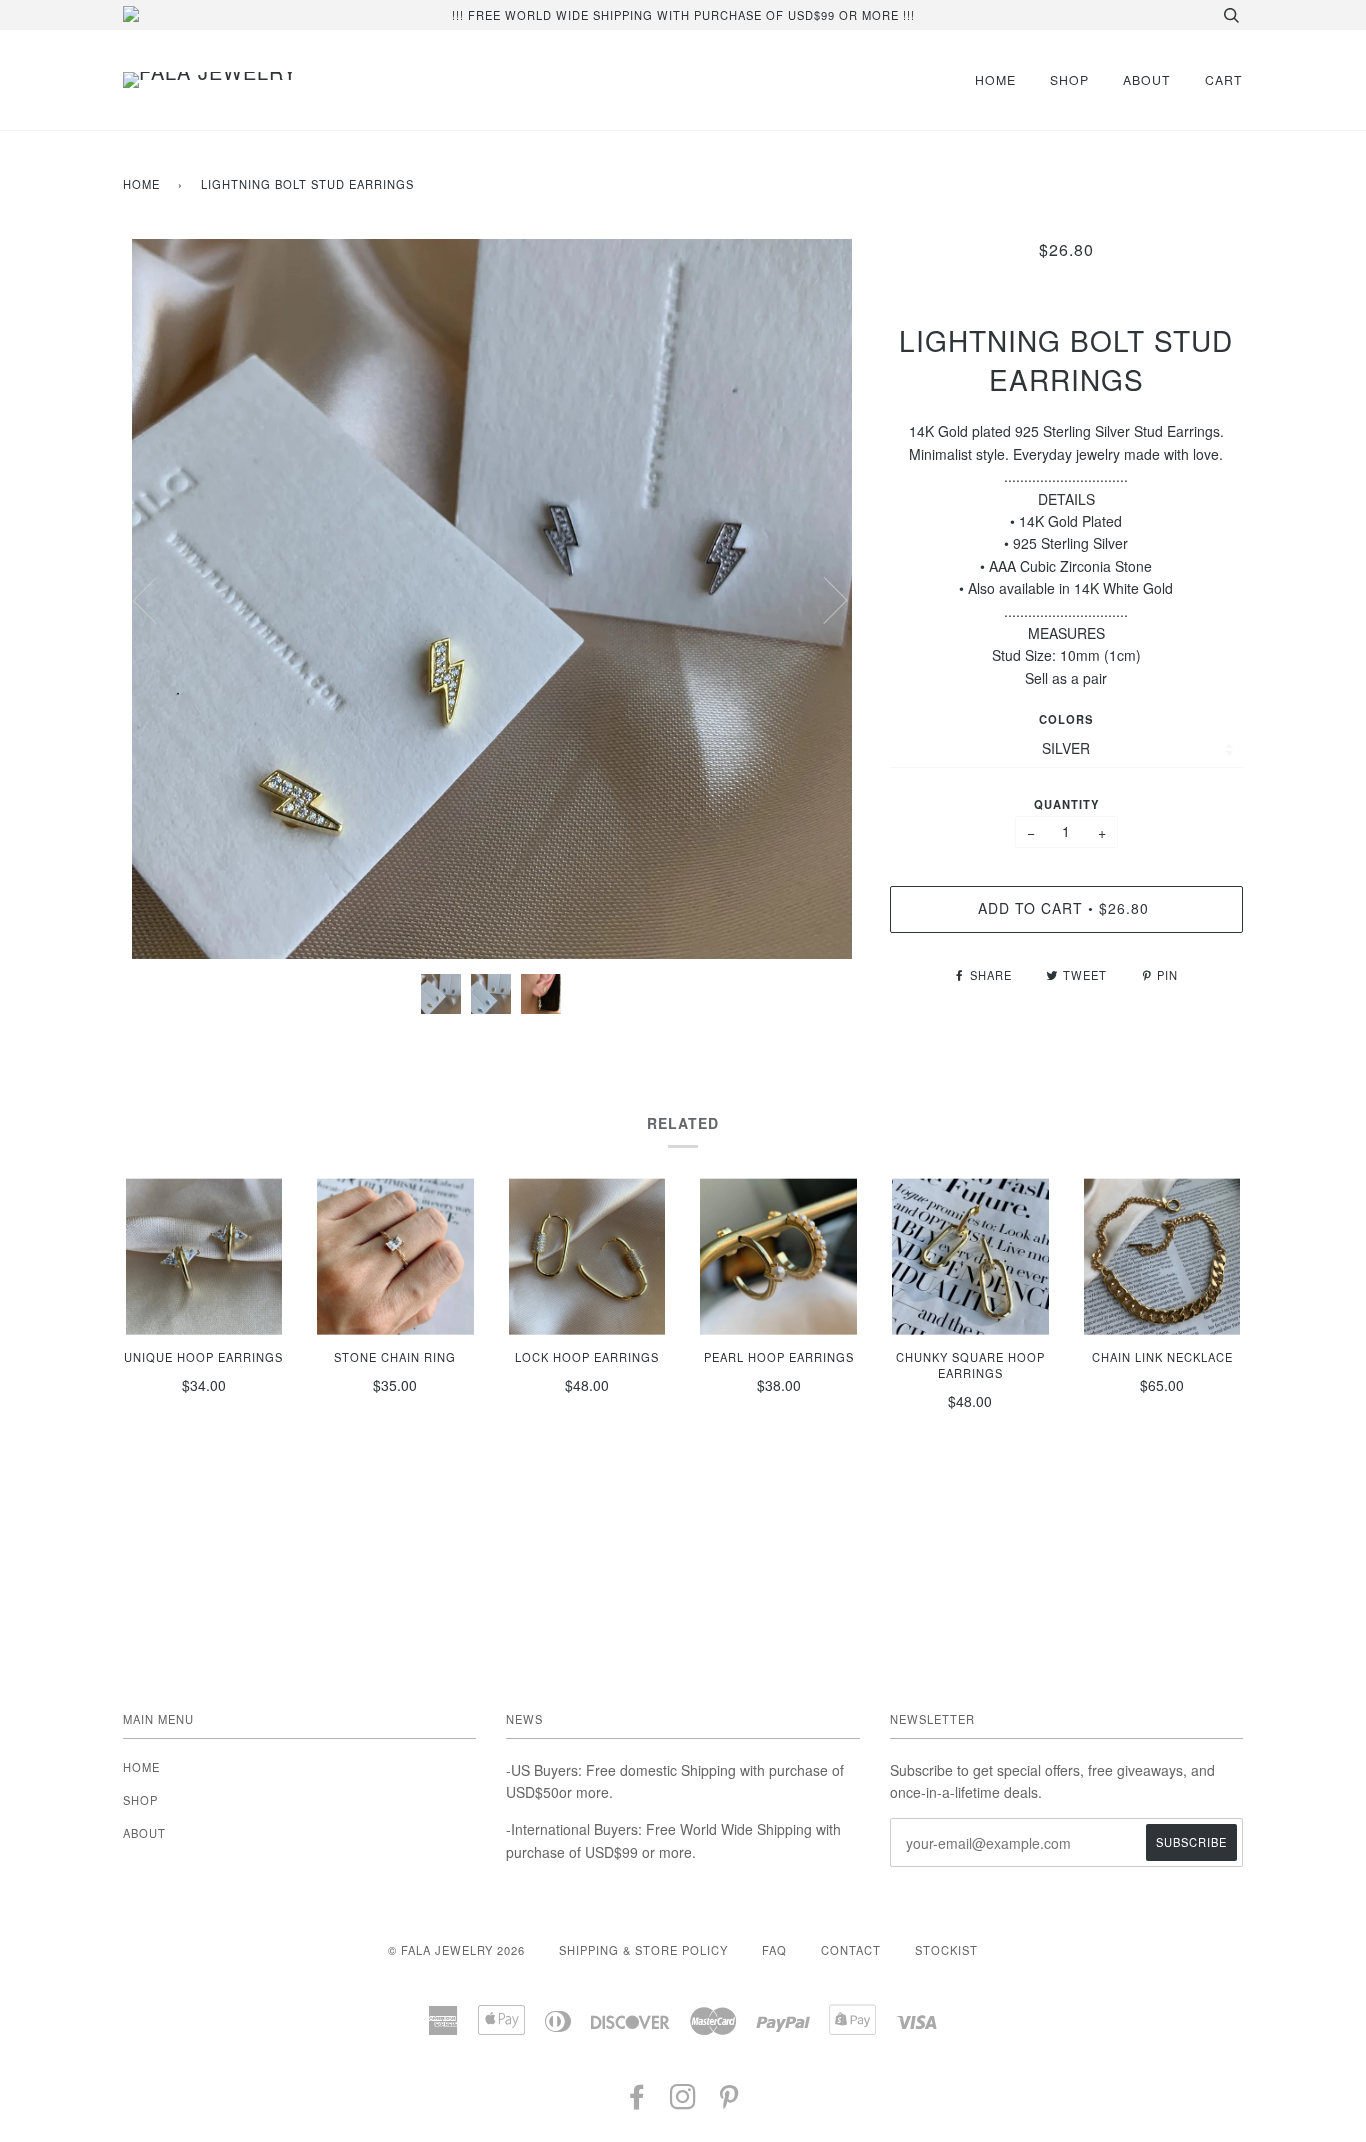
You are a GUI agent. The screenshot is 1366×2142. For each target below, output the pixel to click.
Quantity (1066, 804)
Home (141, 184)
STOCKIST (946, 1950)
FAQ (774, 1950)
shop (1069, 79)
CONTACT (851, 1950)
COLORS (1066, 719)
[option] (491, 599)
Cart (1224, 79)
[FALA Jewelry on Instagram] (683, 2102)
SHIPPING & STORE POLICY (643, 1950)
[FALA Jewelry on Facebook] (637, 2102)
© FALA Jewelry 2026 (456, 1950)
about (1147, 79)
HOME (995, 79)
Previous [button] (157, 599)
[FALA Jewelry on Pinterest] (729, 2102)
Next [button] (823, 599)
